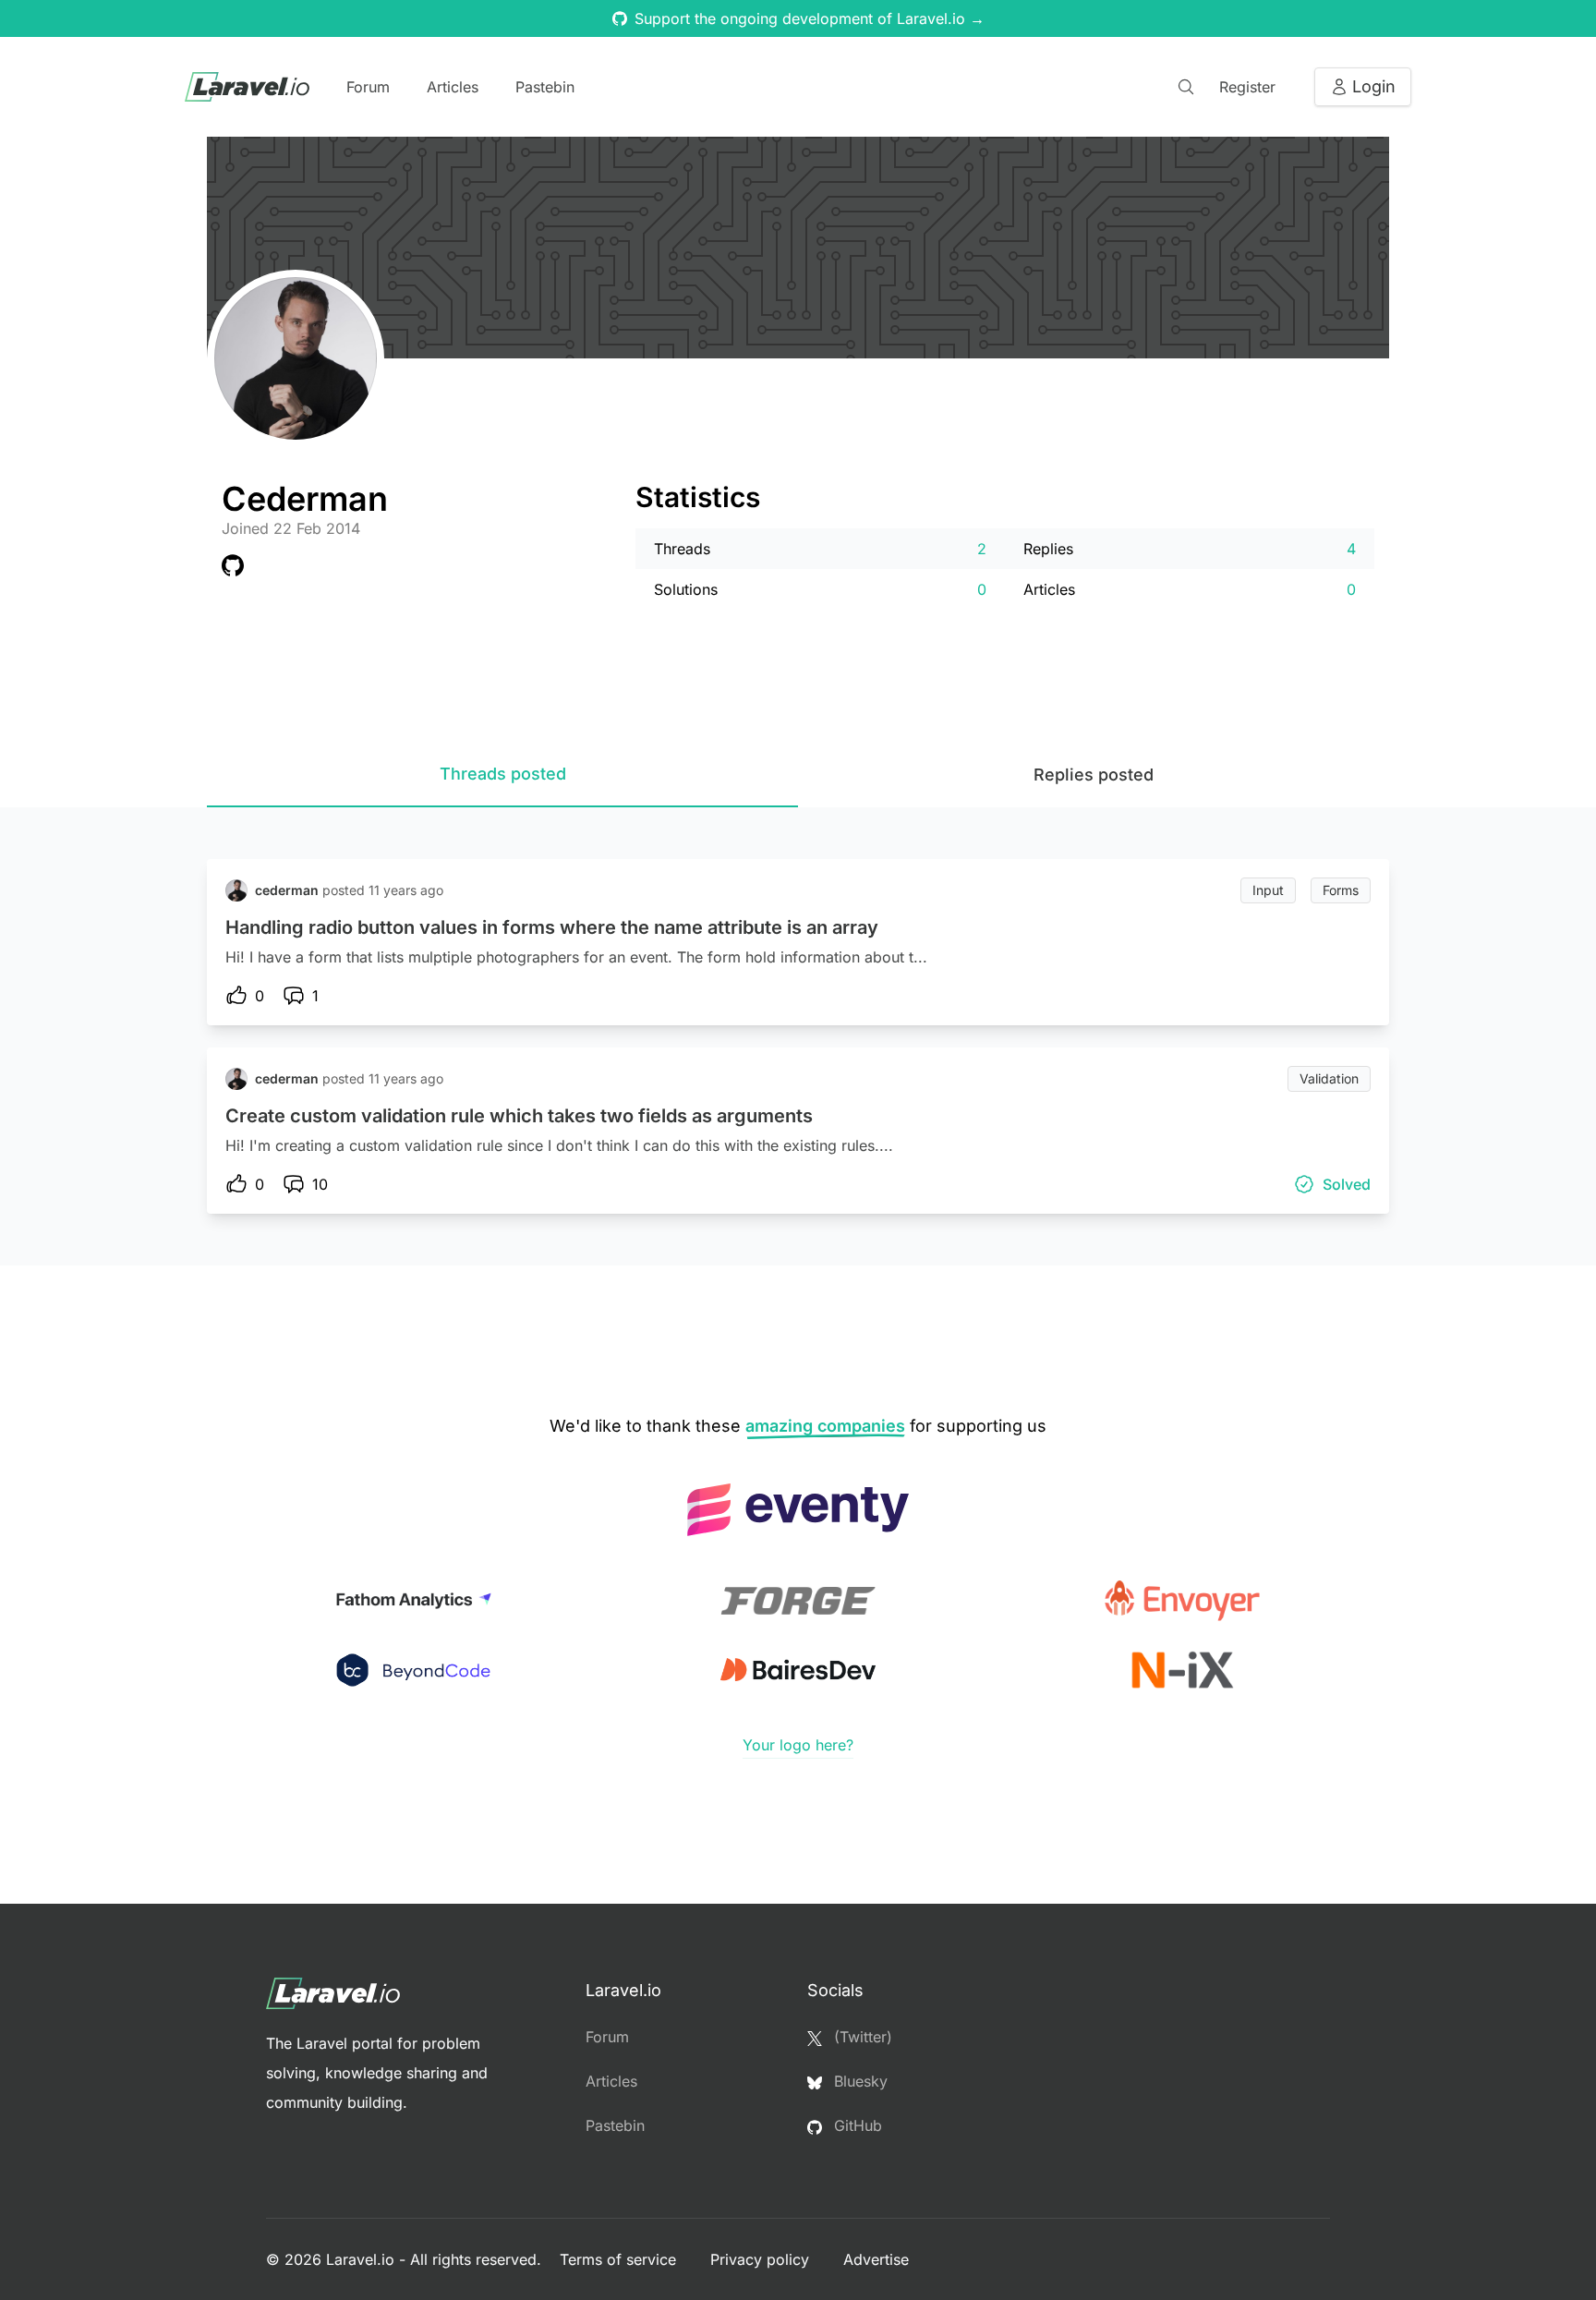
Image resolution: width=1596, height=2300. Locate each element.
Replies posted (1094, 775)
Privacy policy (762, 2259)
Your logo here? (798, 1745)
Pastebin (545, 87)
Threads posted (503, 774)
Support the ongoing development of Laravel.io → (810, 18)
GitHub (856, 2125)
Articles (453, 87)
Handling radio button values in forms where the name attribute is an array (552, 927)
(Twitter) (861, 2037)
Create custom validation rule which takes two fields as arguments (519, 1116)
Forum (368, 87)
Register (1247, 87)
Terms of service (620, 2259)
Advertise (876, 2259)
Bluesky (858, 2081)
